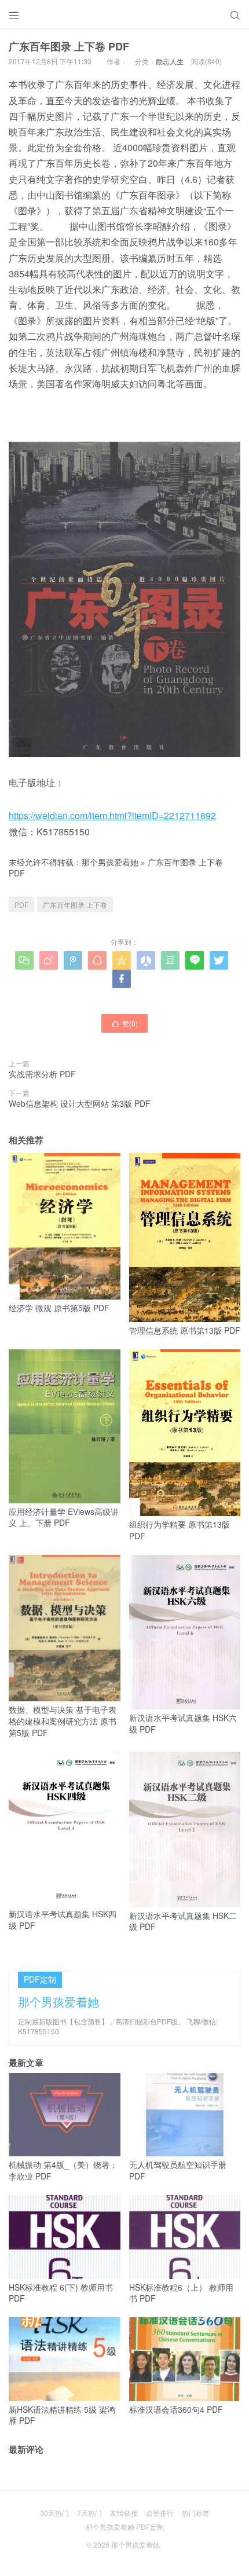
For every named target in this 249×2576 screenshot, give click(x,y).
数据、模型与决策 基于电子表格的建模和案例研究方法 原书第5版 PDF (63, 1721)
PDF (21, 904)
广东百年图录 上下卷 (75, 904)
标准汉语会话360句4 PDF (176, 2409)
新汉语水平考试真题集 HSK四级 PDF (63, 1920)
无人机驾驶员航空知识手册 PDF (178, 2170)
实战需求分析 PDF (42, 1074)
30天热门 (54, 2513)
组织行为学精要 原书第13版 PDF (180, 1530)
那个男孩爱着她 (110, 862)
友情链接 (124, 2513)
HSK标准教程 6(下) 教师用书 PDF (61, 2293)
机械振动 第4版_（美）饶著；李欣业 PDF (63, 2170)
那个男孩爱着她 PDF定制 (125, 2527)
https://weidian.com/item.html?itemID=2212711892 (112, 815)
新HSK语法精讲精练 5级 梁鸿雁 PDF (62, 2415)
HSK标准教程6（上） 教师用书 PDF (181, 2293)
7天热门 (89, 2513)
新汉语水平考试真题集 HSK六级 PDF (183, 1723)
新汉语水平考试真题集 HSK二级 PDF (183, 1921)
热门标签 (196, 2513)
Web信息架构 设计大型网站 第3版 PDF (80, 1103)
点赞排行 (160, 2513)
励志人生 (170, 61)
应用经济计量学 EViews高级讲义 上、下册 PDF (64, 1517)
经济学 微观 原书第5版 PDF (59, 1308)
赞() (124, 1023)
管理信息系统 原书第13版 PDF (185, 1330)
